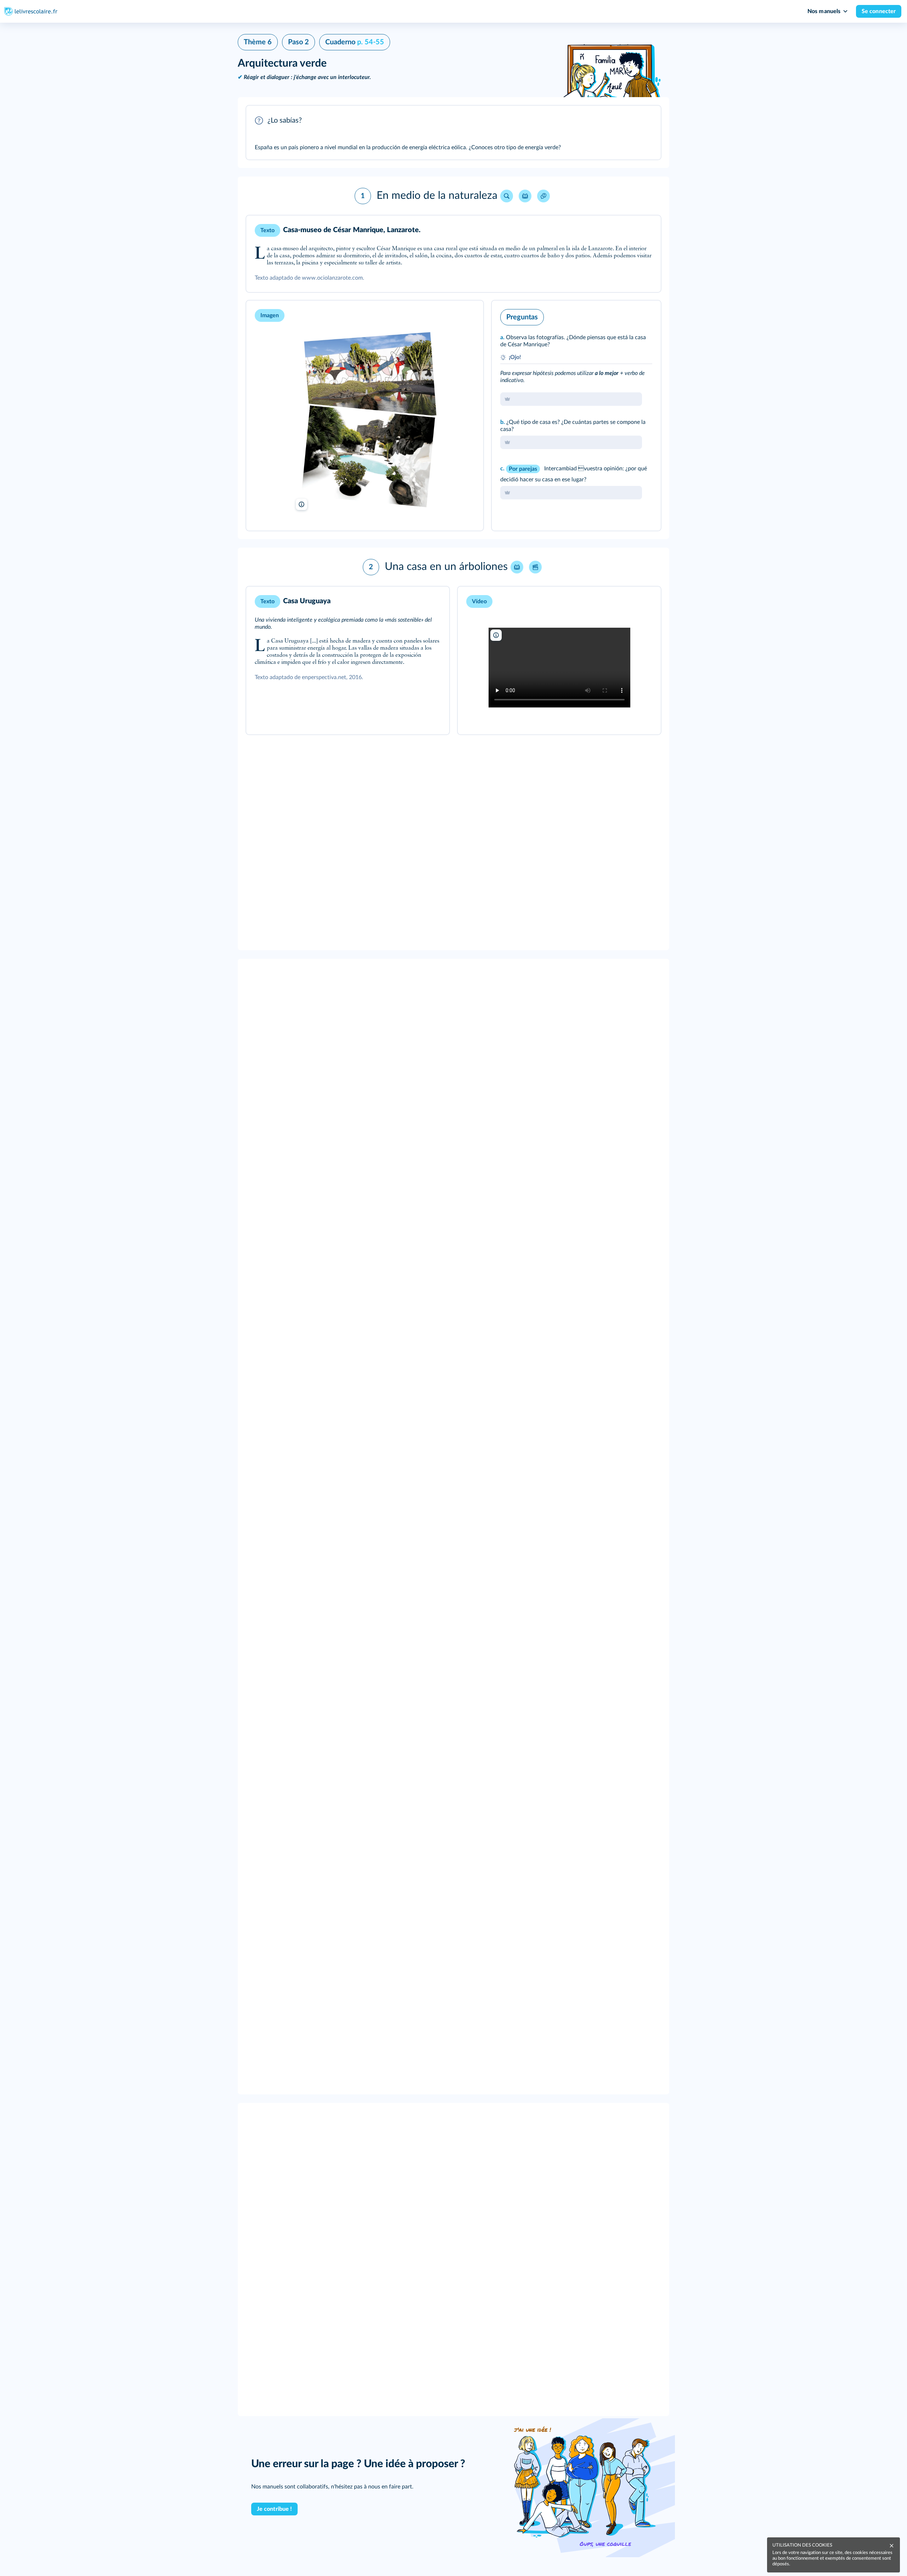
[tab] (626, 315)
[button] (453, 133)
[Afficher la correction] (626, 315)
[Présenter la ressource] (644, 121)
